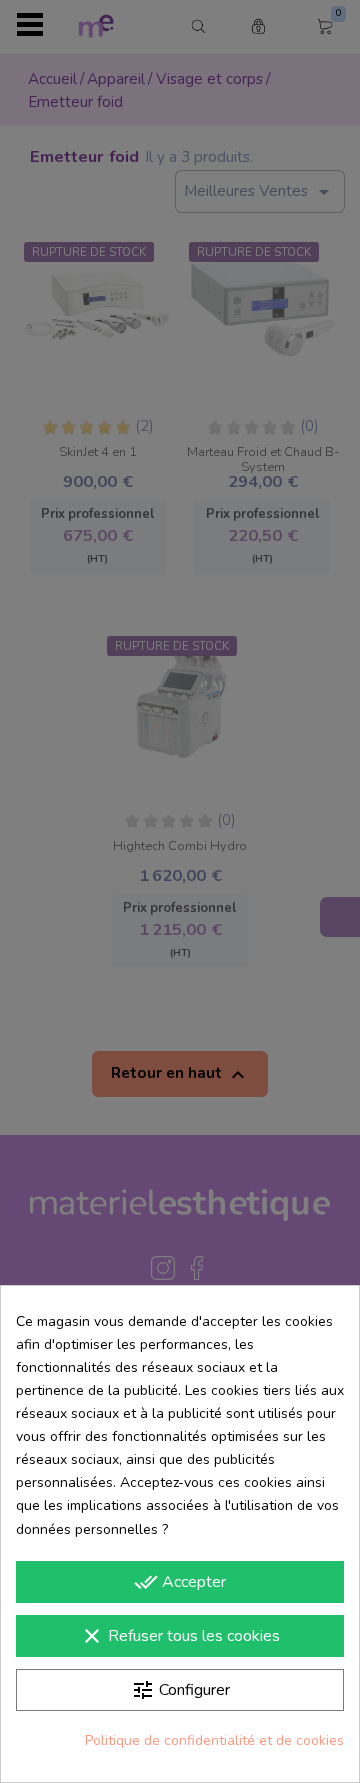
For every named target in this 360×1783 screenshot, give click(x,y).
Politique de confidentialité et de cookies (214, 1740)
